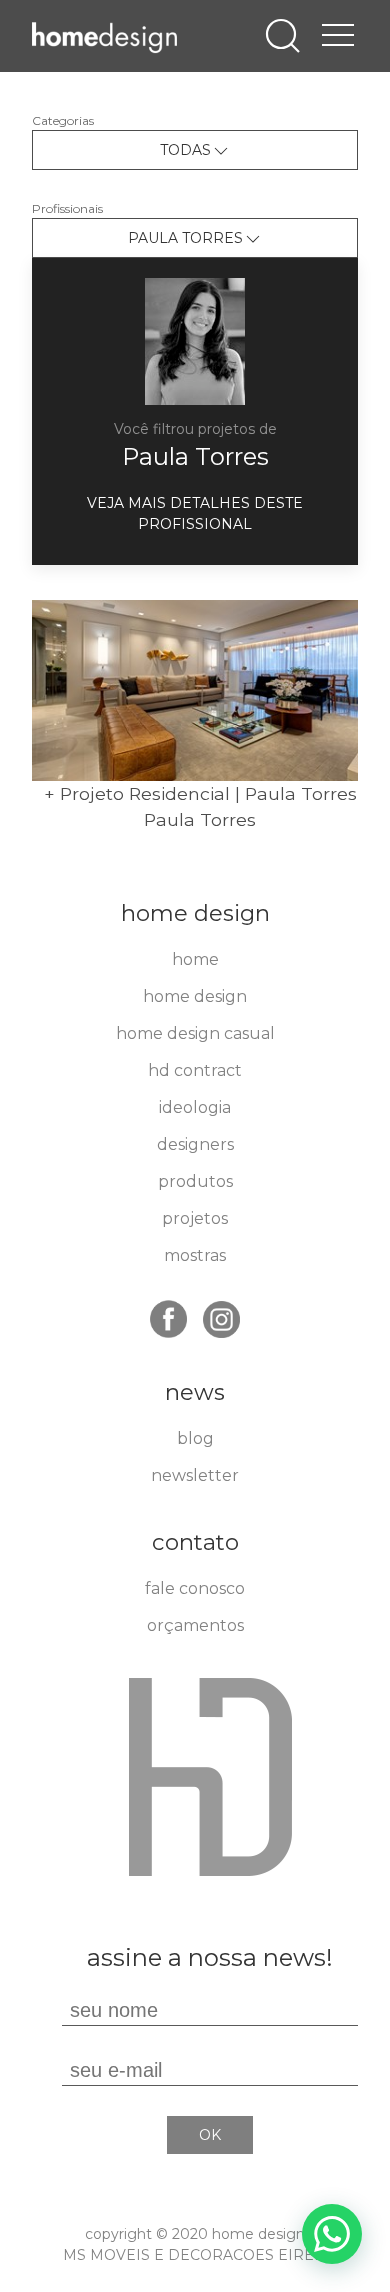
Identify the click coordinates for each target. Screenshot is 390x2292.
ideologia (195, 1107)
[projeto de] (195, 690)
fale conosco (195, 1588)
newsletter (195, 1475)
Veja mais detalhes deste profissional (195, 513)
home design (195, 996)
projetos (195, 1218)
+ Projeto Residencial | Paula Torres (200, 793)
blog (195, 1438)
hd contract (195, 1070)
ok (210, 2135)
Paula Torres (195, 456)
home (195, 959)
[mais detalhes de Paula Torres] (195, 340)
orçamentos (195, 1625)
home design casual (195, 1033)
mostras (195, 1255)
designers (195, 1144)
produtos (195, 1181)
